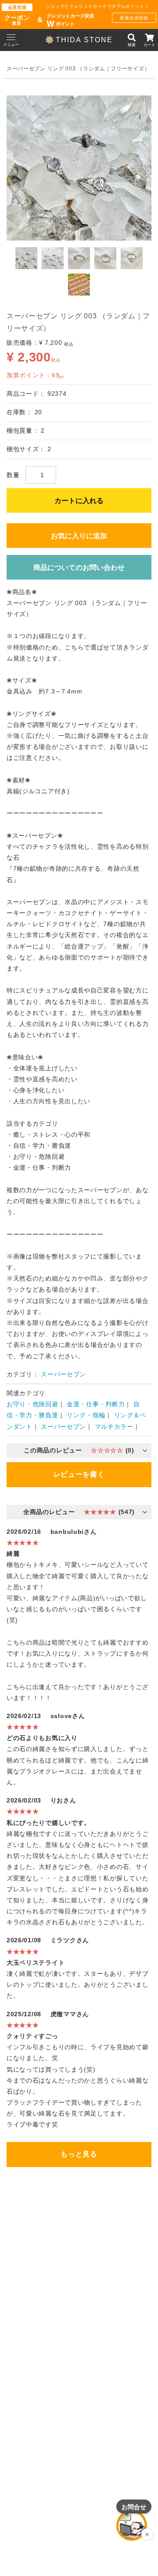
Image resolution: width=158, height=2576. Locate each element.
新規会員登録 (134, 18)
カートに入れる (79, 501)
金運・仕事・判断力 (96, 1405)
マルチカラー (114, 1427)
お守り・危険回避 (32, 1405)
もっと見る (79, 2154)
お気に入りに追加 (79, 536)
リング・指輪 (86, 1416)
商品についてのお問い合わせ (79, 567)
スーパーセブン (63, 1374)
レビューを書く (79, 1474)
